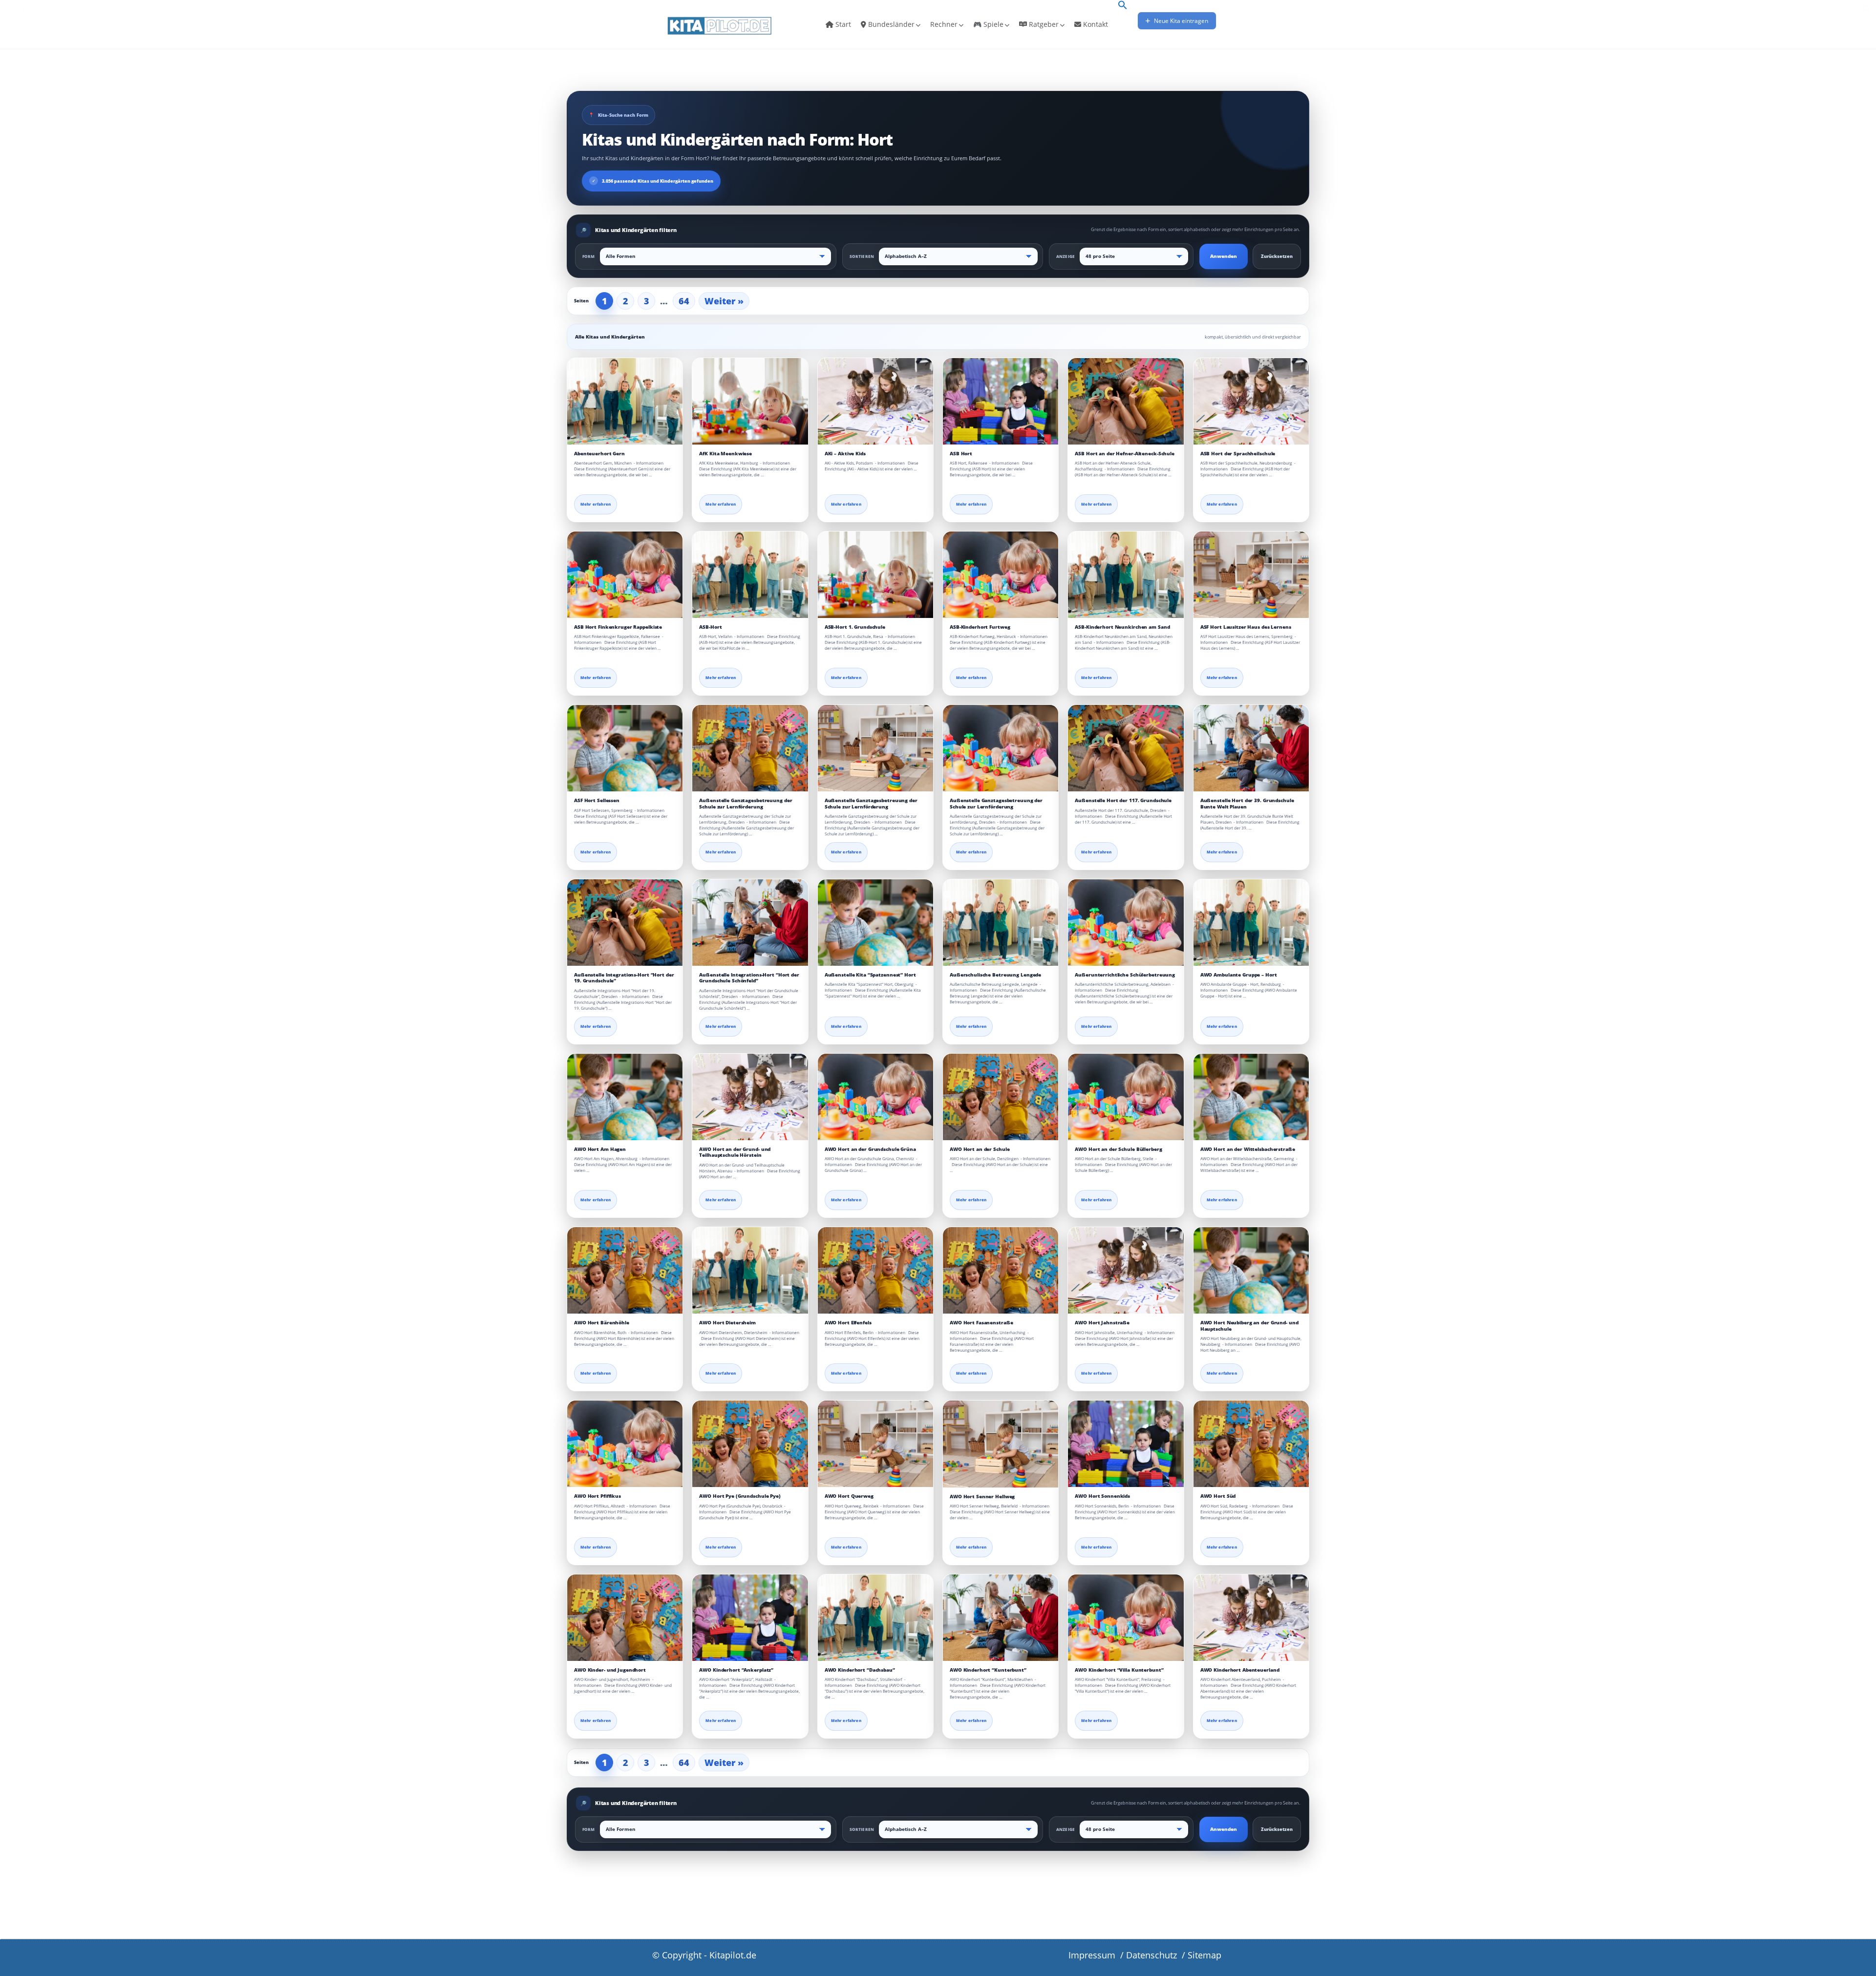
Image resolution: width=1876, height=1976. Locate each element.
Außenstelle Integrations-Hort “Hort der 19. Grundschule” (624, 978)
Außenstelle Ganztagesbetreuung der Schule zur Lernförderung (746, 803)
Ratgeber (1043, 24)
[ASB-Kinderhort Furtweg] (1001, 575)
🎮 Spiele (988, 24)
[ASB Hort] (1001, 401)
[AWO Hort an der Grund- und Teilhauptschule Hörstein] (750, 1097)
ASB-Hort (710, 627)
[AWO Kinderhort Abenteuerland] (1251, 1618)
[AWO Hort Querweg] (875, 1444)
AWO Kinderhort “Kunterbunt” (988, 1670)
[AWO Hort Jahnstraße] (1126, 1270)
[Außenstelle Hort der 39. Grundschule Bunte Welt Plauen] (1251, 748)
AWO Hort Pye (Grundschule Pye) (740, 1496)
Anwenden (1224, 256)
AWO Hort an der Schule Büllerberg (1118, 1149)
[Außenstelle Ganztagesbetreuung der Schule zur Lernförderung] (750, 748)
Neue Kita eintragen (1180, 21)
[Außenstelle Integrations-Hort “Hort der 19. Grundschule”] (625, 923)
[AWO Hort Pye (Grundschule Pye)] (750, 1444)
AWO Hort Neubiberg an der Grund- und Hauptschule (1249, 1326)
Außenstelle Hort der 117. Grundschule (1123, 800)
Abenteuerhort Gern (599, 454)
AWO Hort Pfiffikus (597, 1496)
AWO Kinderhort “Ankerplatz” (736, 1670)
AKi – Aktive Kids (845, 454)
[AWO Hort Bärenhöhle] (625, 1270)
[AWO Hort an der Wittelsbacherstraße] (1251, 1097)
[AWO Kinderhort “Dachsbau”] (875, 1618)
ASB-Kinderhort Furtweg (980, 627)
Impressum (1092, 1955)
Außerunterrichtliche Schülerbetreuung (1125, 975)
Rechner (944, 24)
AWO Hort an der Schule (980, 1149)
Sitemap (1204, 1955)
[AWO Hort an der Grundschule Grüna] (875, 1097)
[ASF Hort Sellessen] (625, 748)
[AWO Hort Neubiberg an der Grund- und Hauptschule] (1251, 1270)
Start (842, 24)
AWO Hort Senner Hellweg (982, 1497)
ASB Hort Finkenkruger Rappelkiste (618, 627)
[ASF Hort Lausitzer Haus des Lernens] (1251, 575)
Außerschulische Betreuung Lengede (995, 975)
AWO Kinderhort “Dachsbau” (860, 1670)
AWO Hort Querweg (849, 1496)
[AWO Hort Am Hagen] (625, 1097)
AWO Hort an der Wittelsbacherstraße (1248, 1149)
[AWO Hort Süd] (1251, 1444)
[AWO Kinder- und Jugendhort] (625, 1618)
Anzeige (1066, 256)
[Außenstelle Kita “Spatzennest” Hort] (875, 923)
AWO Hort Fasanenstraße (981, 1323)
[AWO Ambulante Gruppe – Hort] (1251, 923)
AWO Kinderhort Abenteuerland (1240, 1670)
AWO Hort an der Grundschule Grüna (870, 1149)
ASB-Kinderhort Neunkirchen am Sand (1122, 627)
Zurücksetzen (1277, 256)
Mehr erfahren (596, 504)
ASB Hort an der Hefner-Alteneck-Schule (1125, 454)
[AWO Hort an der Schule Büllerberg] (1126, 1097)
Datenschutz (1151, 1955)
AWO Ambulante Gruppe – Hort (1239, 975)
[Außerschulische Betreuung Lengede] (1001, 923)
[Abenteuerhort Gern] (625, 401)
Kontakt (1095, 24)
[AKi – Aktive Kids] (875, 401)
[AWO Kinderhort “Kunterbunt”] (1001, 1618)
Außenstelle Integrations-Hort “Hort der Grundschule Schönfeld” (749, 978)
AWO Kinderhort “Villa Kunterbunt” (1119, 1670)
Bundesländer (890, 24)
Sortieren (862, 256)
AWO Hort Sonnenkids (1102, 1496)
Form (589, 256)
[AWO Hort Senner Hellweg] (1001, 1444)
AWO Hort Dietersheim (727, 1323)
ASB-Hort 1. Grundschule (855, 627)
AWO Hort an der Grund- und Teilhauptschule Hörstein (735, 1152)
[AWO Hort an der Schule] (1001, 1097)
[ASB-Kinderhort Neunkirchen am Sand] (1126, 575)
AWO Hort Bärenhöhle (602, 1323)
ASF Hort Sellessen (597, 800)
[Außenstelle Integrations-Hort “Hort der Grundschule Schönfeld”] (750, 923)
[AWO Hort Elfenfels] (875, 1270)
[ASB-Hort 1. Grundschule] (875, 575)
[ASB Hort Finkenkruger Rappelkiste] (625, 575)
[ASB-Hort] (750, 575)
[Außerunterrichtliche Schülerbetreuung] (1126, 923)
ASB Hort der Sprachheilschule (1238, 454)
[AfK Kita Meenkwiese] (750, 401)
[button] (1123, 6)
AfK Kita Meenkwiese (725, 454)
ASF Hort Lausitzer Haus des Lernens (1246, 627)
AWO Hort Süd (1218, 1496)
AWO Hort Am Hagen (600, 1149)
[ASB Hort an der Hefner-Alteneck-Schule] (1126, 401)
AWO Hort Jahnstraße (1102, 1323)
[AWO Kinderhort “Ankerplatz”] (750, 1618)
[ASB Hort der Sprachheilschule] (1251, 401)
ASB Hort (961, 454)
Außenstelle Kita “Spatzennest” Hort (870, 975)
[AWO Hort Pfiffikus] (625, 1444)
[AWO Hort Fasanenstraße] (1001, 1270)
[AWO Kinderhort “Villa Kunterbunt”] (1126, 1618)
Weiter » (724, 301)
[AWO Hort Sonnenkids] (1126, 1444)
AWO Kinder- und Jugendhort (610, 1670)
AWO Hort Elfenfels (848, 1323)
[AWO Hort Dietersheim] (750, 1270)
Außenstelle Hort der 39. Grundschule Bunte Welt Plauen (1247, 803)
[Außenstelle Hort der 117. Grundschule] (1126, 748)
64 (684, 301)
